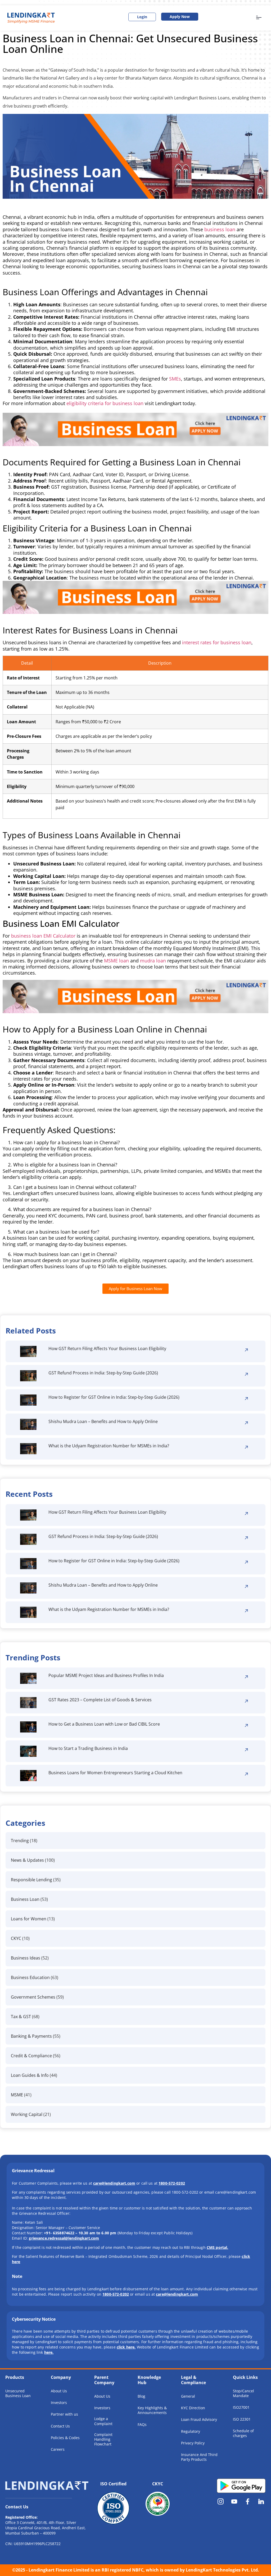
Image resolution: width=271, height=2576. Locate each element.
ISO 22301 (242, 2419)
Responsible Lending (31, 1880)
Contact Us (60, 2426)
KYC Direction (193, 2408)
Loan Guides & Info (30, 2075)
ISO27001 (241, 2407)
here (48, 2352)
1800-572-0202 (116, 2294)
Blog (141, 2396)
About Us (59, 2391)
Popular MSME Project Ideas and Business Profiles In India (106, 1675)
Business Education (30, 1977)
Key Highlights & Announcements (152, 2410)
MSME (17, 2095)
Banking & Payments (31, 2036)
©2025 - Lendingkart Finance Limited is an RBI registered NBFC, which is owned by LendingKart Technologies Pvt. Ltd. (136, 2570)
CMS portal (217, 2247)
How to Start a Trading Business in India (88, 1748)
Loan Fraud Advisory (199, 2419)
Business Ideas (26, 1958)
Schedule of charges (243, 2433)
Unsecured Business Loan (18, 2393)
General (188, 2396)
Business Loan (25, 1899)
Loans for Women (29, 1919)
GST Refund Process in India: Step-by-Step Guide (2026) (103, 1373)
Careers (58, 2449)
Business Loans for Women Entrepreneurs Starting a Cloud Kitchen (115, 1773)
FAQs (142, 2424)
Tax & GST (21, 2017)
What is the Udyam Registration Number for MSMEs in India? (109, 1446)
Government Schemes (33, 1997)
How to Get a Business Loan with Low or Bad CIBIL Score (104, 1724)
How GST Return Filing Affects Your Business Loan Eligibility (107, 1349)
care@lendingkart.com (177, 2294)
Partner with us (64, 2414)
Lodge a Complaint (103, 2421)
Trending (20, 1841)
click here (126, 2347)
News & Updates (27, 1860)
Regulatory (191, 2431)
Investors (59, 2403)
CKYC (16, 1938)
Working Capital (27, 2114)
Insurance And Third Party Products (199, 2457)
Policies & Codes (65, 2438)
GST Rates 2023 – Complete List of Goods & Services (100, 1700)
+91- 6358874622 (59, 2233)
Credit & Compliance (31, 2056)
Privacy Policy (193, 2443)
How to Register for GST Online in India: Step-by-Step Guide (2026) (114, 1397)
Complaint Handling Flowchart (103, 2439)
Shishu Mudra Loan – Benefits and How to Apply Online (103, 1421)
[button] (259, 18)
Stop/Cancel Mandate (243, 2393)
